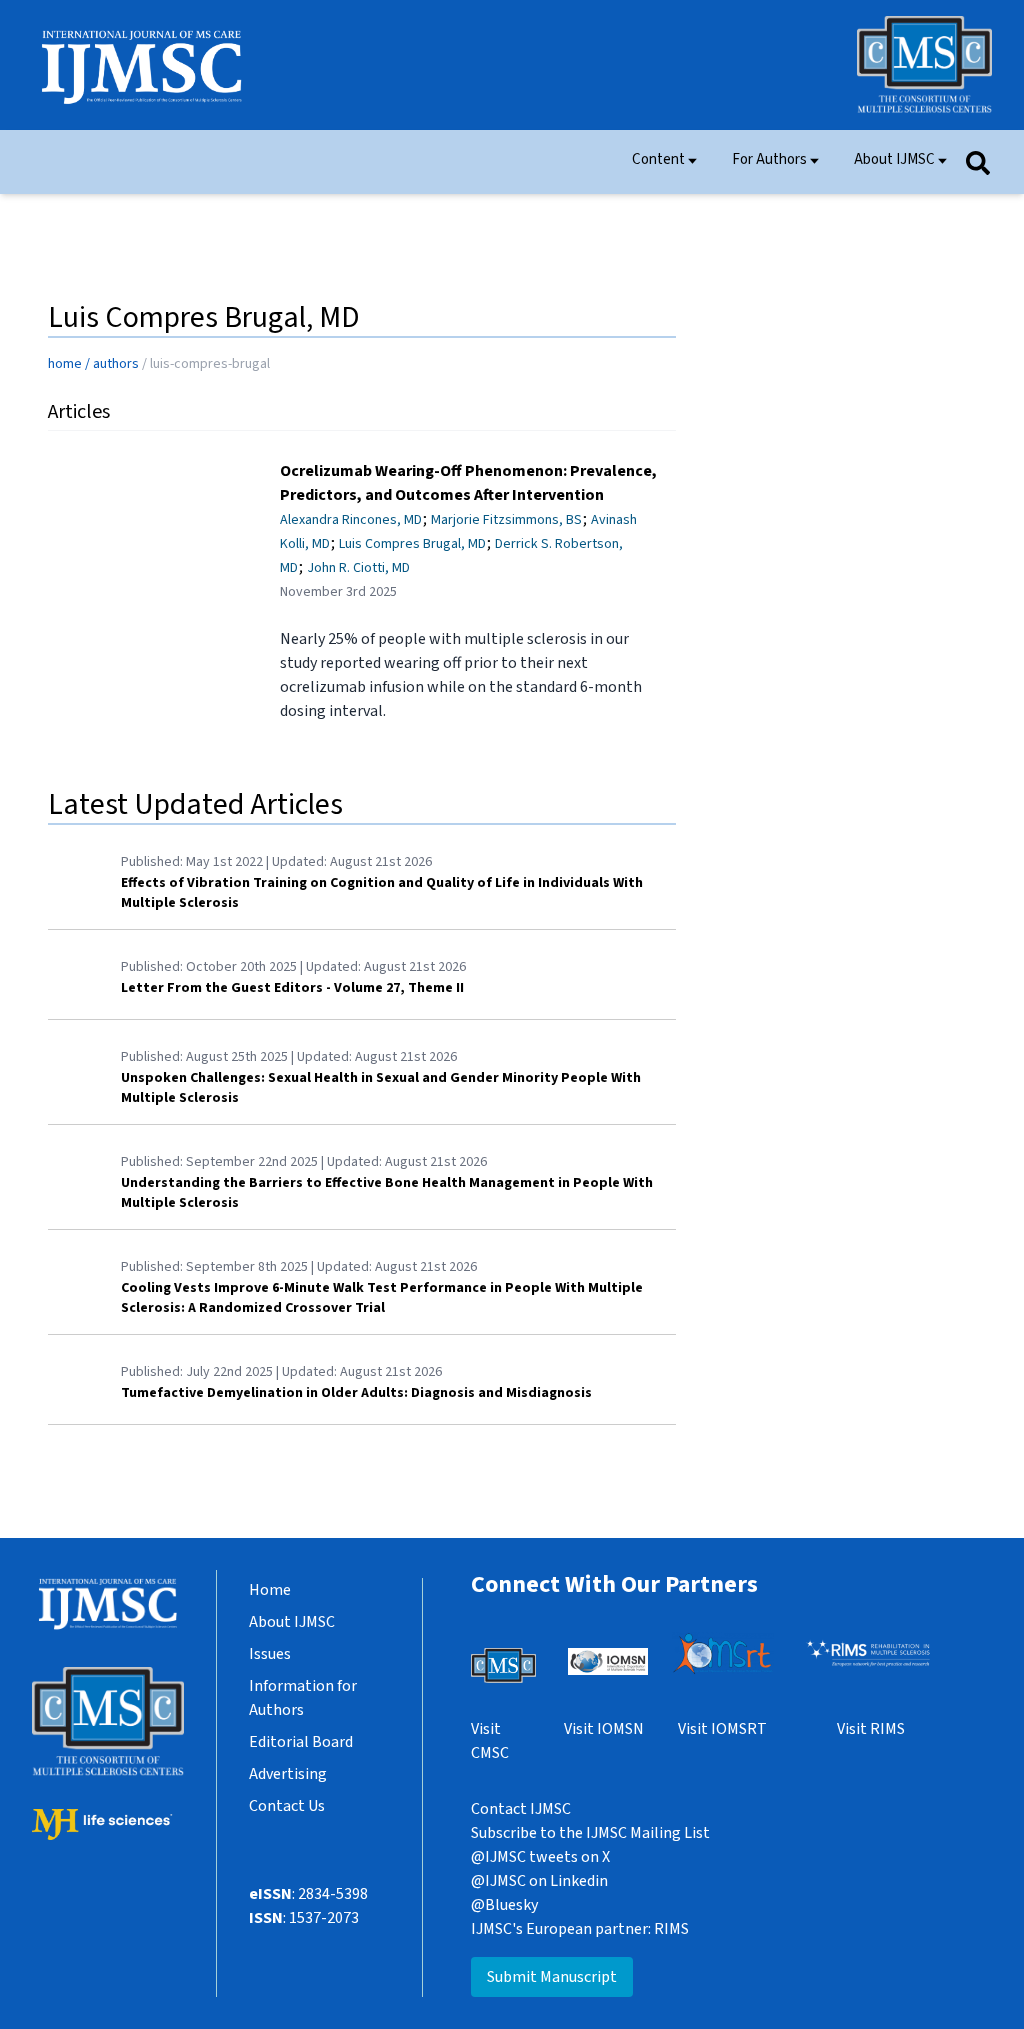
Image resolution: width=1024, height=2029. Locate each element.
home (65, 364)
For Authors (769, 159)
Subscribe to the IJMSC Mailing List (590, 1833)
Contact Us (287, 1806)
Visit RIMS (871, 1729)
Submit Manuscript (552, 1977)
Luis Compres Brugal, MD (412, 544)
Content (658, 159)
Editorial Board (301, 1742)
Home (270, 1590)
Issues (270, 1654)
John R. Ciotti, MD (358, 568)
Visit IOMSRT (722, 1729)
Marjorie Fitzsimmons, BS (506, 520)
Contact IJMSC (521, 1809)
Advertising (288, 1774)
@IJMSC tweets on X (540, 1857)
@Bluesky (504, 1905)
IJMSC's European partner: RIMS (580, 1929)
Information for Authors (303, 1698)
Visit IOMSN (604, 1729)
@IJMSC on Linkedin (539, 1881)
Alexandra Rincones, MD (351, 520)
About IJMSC (894, 159)
